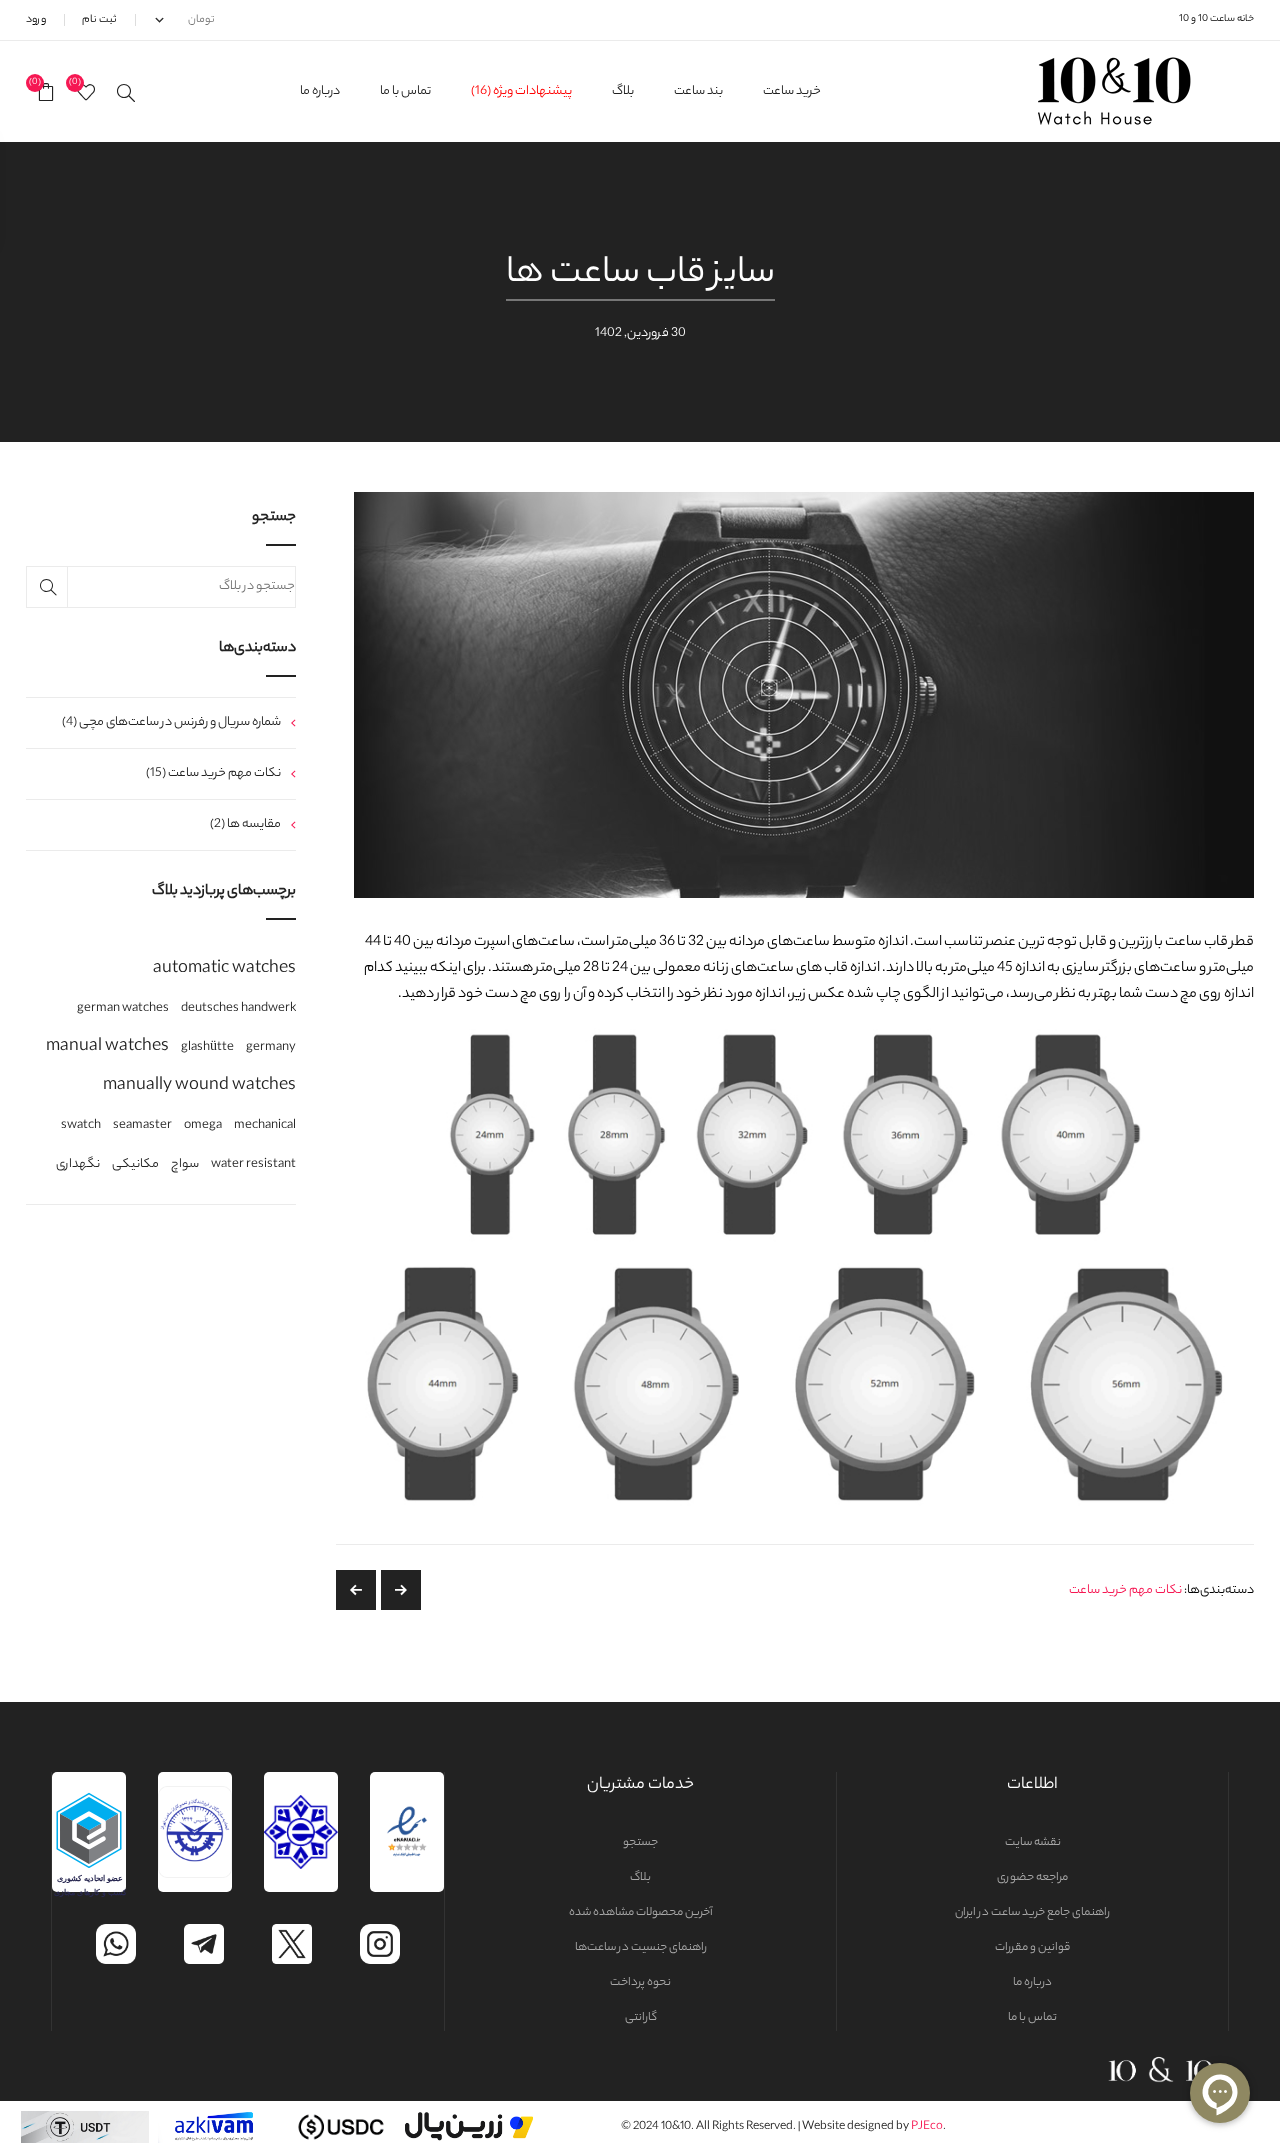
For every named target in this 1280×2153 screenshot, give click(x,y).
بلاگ (640, 1878)
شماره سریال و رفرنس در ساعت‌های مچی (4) (171, 722)
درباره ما (1032, 1983)
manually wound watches (199, 1086)
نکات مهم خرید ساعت (1125, 1590)
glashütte (207, 1048)
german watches (123, 1009)
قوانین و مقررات (1032, 1948)
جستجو (640, 1843)
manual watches (107, 1047)
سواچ (185, 1165)
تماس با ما (1032, 2018)
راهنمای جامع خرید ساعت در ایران (1032, 1913)
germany (271, 1048)
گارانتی (641, 2018)
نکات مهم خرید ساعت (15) (213, 773)
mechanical (265, 1126)
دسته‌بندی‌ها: (1219, 1590)
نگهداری (78, 1165)
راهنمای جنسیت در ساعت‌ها (641, 1948)
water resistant (253, 1165)
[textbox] (161, 587)
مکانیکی (135, 1165)
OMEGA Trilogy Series (401, 1590)
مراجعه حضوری (1032, 1878)
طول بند (356, 1590)
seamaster (142, 1126)
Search (47, 587)
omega (203, 1126)
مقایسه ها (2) (245, 824)
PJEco (927, 2127)
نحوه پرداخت (640, 1983)
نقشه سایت (1033, 1843)
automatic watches (224, 969)
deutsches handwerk (238, 1009)
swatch (81, 1126)
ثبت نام (99, 20)
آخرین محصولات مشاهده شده (641, 1913)
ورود (36, 20)
